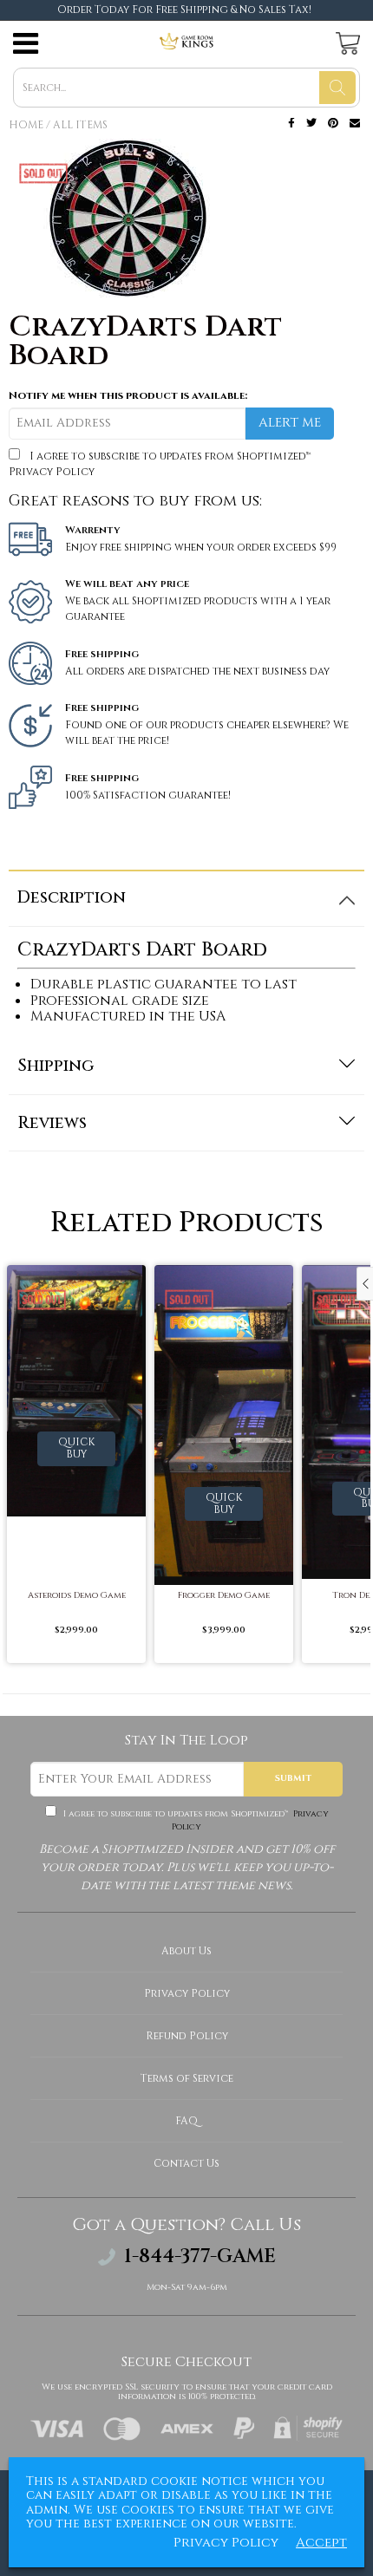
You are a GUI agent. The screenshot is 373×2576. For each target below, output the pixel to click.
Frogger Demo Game (224, 1595)
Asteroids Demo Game (77, 1595)
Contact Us (186, 2163)
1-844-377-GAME (200, 2257)
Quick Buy (76, 1448)
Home (26, 125)
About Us (186, 1951)
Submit (294, 1778)
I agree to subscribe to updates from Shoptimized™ (195, 1820)
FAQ (186, 2121)
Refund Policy (187, 2036)
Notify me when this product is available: (128, 395)
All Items (80, 125)
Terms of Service (187, 2078)
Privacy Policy (52, 472)
